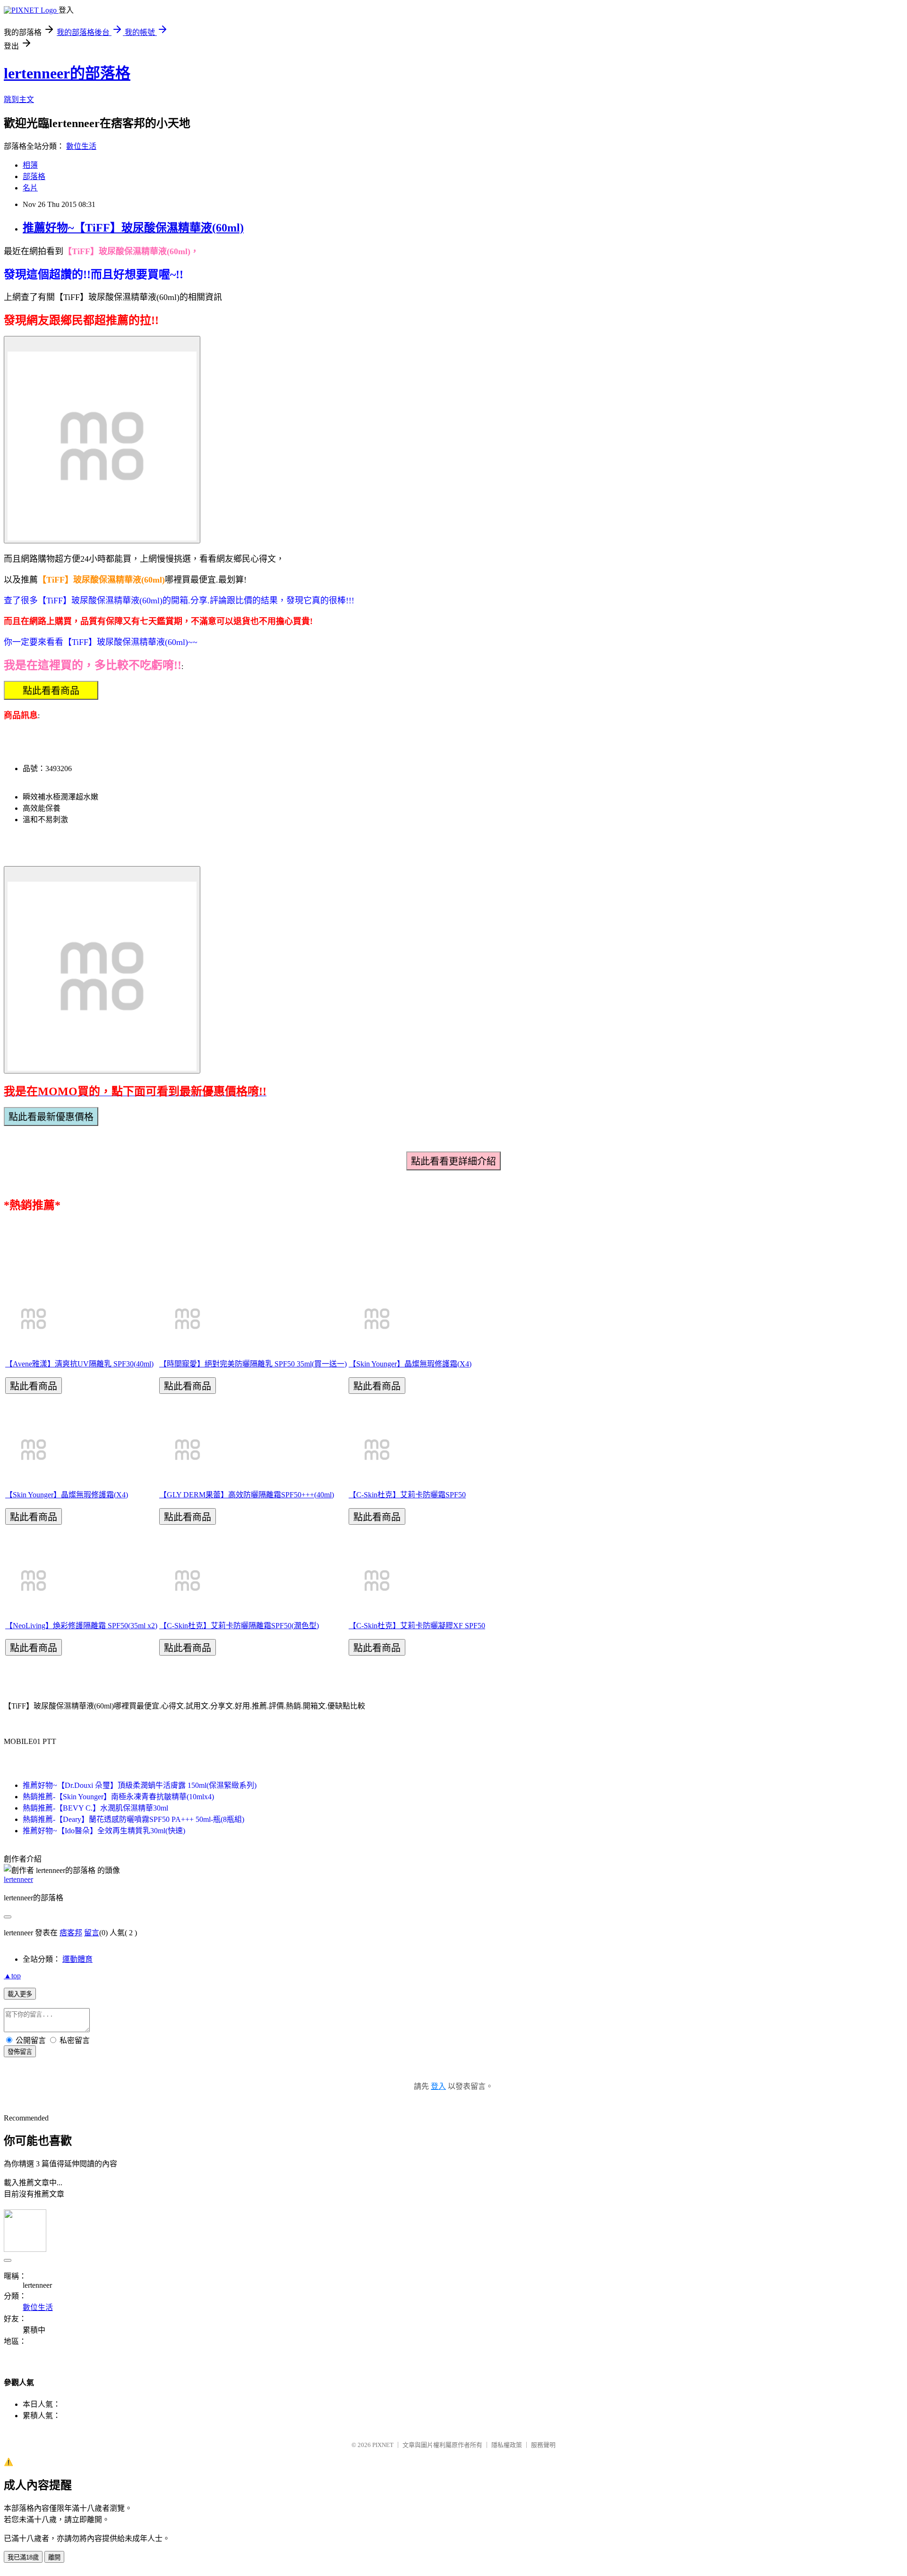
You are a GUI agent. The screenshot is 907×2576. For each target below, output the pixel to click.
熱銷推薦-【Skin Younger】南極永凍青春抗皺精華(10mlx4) (118, 1797)
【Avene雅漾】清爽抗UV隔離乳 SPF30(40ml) (79, 1364)
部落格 (34, 176)
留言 (92, 1933)
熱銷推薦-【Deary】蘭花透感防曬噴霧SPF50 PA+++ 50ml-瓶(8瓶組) (133, 1819)
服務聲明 (543, 2445)
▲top (12, 1976)
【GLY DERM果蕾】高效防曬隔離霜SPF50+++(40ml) (247, 1495)
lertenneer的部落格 (67, 73)
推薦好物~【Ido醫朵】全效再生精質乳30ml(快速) (104, 1831)
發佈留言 (20, 2052)
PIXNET (383, 2445)
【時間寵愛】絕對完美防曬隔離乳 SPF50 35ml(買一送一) (253, 1364)
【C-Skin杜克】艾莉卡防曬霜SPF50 (407, 1495)
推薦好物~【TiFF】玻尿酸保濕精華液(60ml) (133, 228)
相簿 (30, 165)
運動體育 (77, 1959)
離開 (54, 2557)
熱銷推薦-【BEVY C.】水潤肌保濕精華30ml (95, 1808)
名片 (30, 188)
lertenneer (18, 1879)
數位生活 (81, 146)
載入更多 (20, 1994)
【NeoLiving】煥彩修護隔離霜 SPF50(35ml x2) (81, 1626)
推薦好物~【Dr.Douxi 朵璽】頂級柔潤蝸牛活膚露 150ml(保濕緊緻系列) (140, 1785)
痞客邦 (71, 1933)
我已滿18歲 (23, 2557)
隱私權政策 (507, 2445)
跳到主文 (19, 99)
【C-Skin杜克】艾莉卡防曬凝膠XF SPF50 (417, 1626)
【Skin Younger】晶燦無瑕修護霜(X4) (410, 1364)
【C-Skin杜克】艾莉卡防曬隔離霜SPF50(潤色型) (239, 1626)
